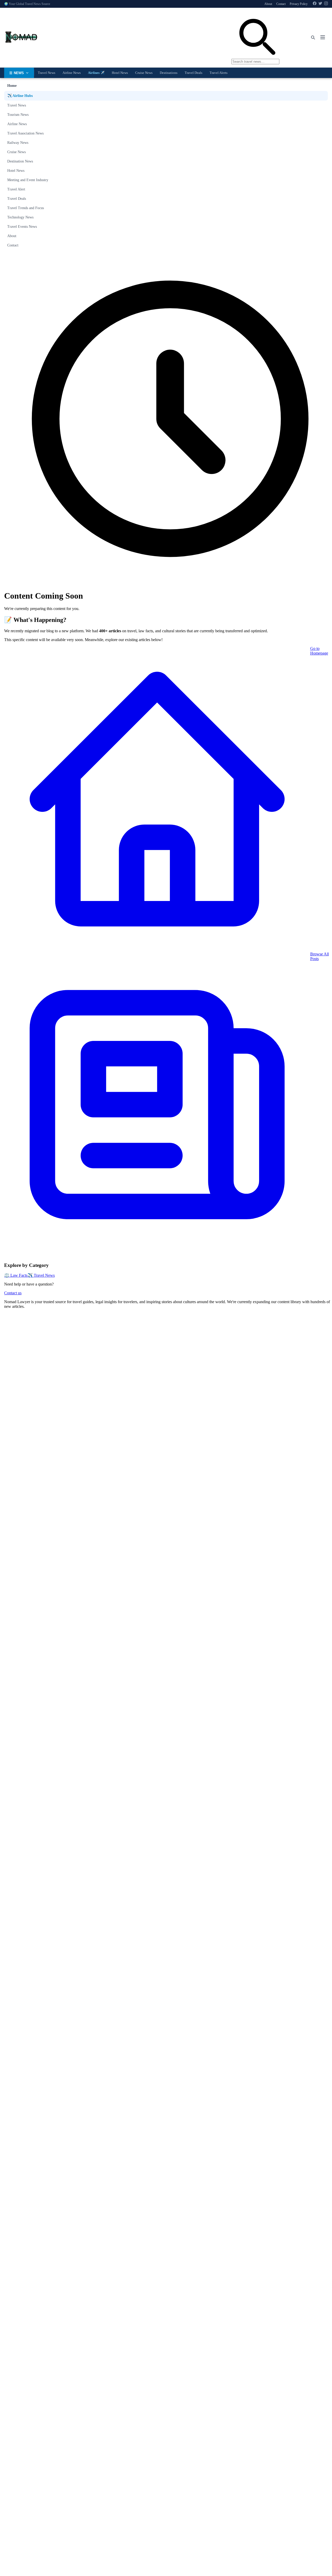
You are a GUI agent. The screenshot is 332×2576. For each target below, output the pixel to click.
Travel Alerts (219, 73)
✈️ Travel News (41, 1275)
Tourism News (18, 115)
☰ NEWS (17, 73)
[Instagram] (326, 4)
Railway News (18, 143)
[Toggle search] (313, 38)
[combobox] (255, 38)
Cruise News (144, 73)
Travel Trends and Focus (26, 208)
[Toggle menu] (323, 38)
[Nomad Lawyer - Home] (21, 38)
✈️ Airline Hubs (20, 96)
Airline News (72, 73)
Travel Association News (25, 133)
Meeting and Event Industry (28, 180)
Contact (281, 4)
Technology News (20, 217)
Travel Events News (22, 227)
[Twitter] (320, 4)
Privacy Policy (299, 4)
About (268, 4)
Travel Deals (193, 73)
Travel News (47, 73)
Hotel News (120, 73)
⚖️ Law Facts (16, 1275)
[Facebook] (315, 4)
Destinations (169, 73)
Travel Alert (16, 189)
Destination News (20, 161)
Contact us (13, 1293)
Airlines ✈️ (96, 73)
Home (12, 86)
